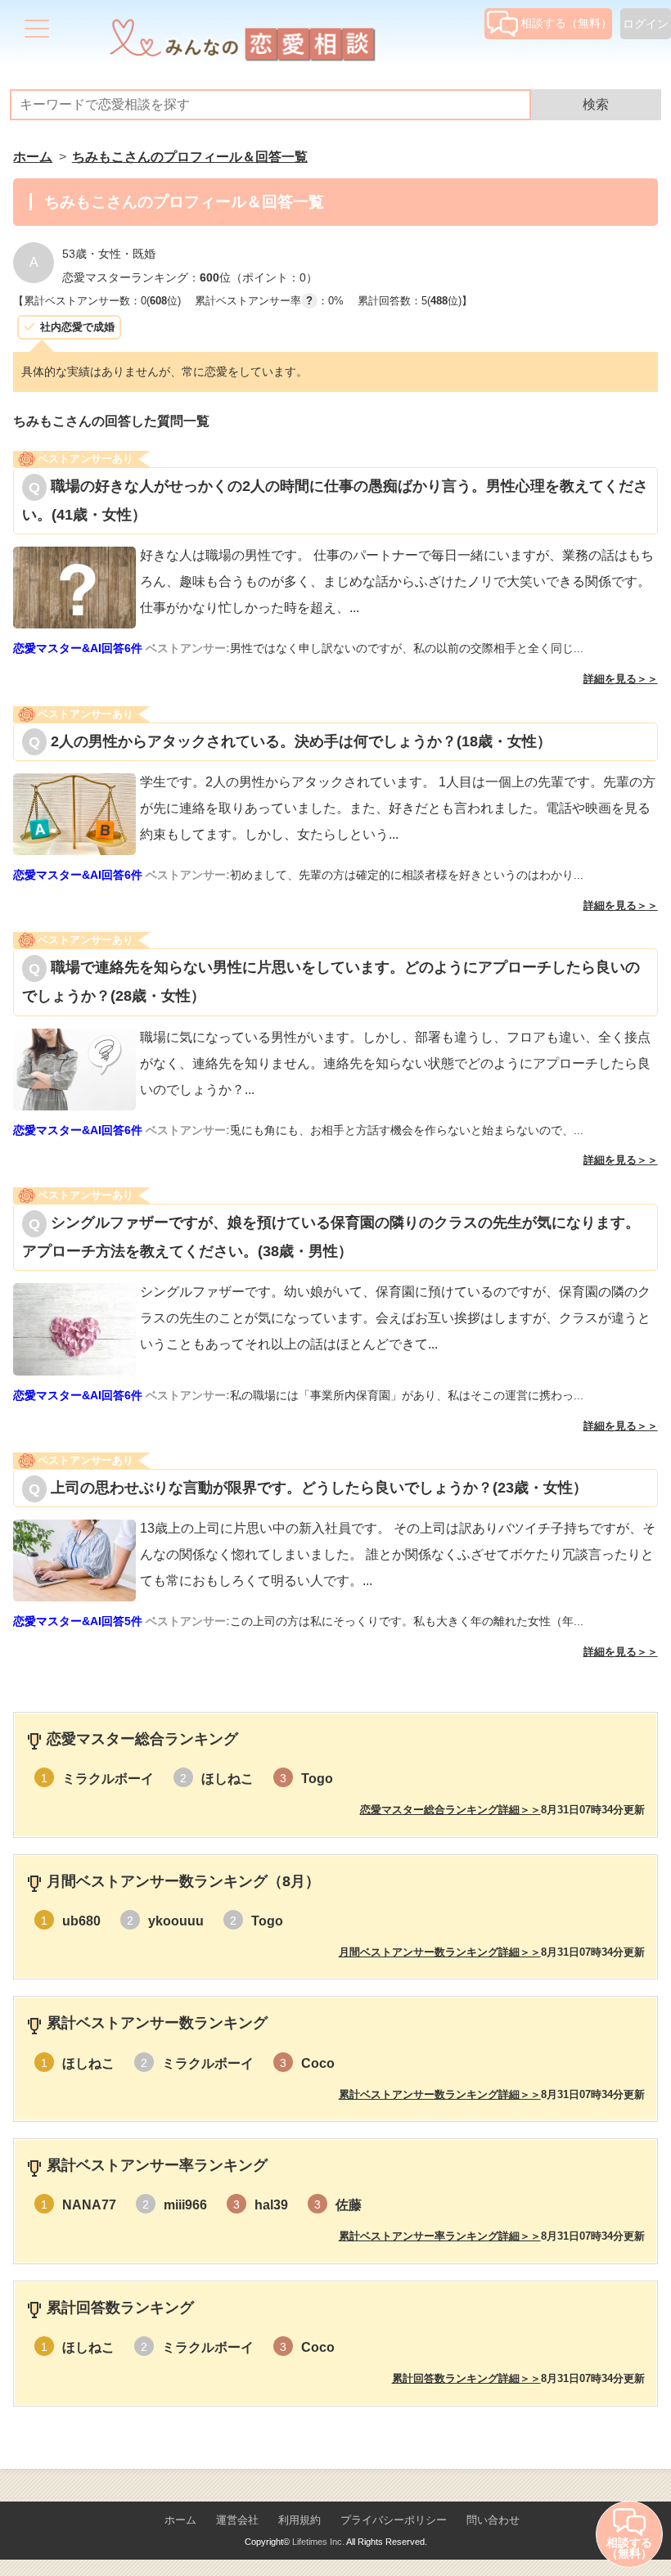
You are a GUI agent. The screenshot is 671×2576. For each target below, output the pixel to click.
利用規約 (299, 2520)
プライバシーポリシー (394, 2520)
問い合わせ (493, 2520)
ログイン (646, 24)
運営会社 (237, 2520)
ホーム (180, 2520)
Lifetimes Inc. (318, 2542)
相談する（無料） (566, 23)
